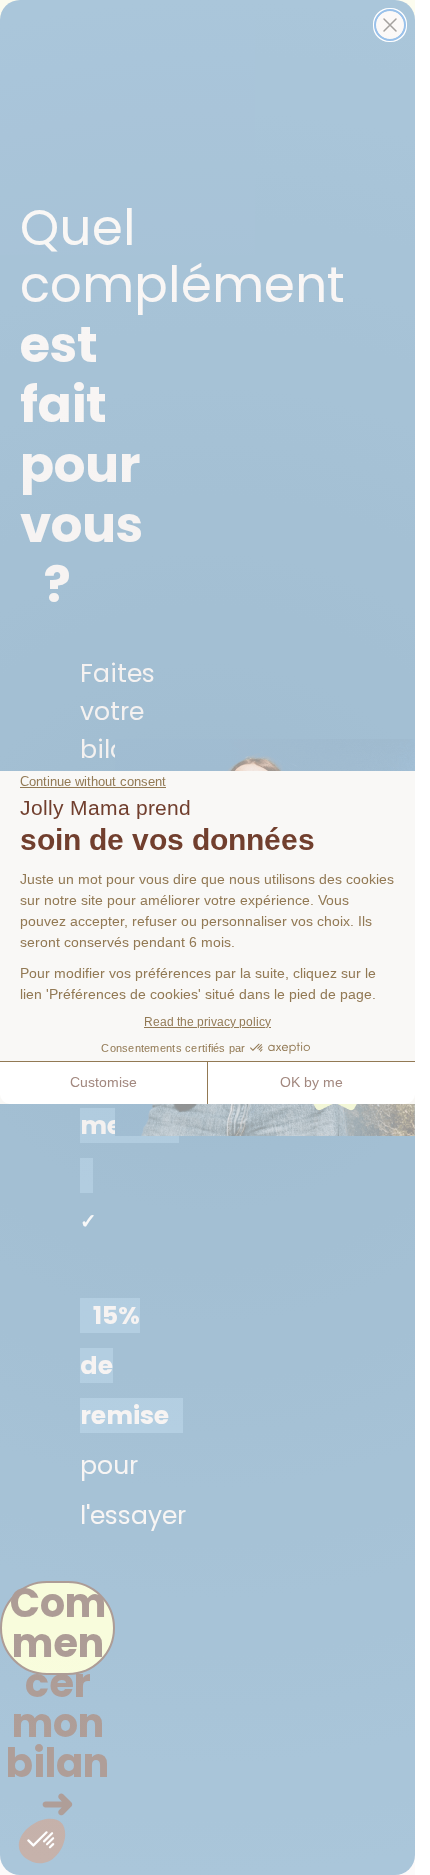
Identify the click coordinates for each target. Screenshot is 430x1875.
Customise (103, 1082)
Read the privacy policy (207, 1022)
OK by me (311, 1082)
